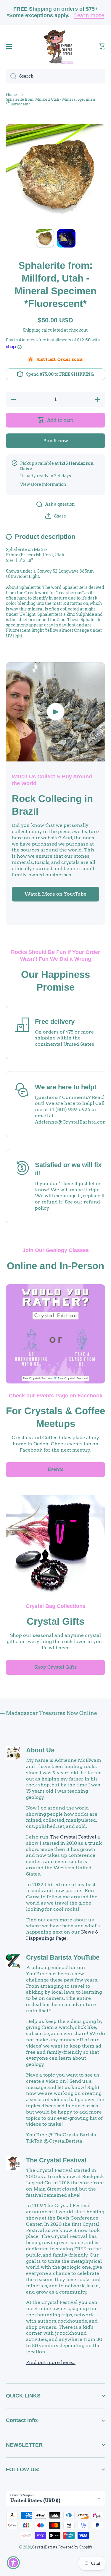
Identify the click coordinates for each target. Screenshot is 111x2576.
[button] (102, 46)
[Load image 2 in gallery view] (66, 238)
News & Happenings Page (62, 1935)
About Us (40, 1750)
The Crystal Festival (73, 1837)
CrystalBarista (45, 2547)
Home (11, 95)
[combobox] (55, 76)
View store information (43, 484)
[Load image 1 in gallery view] (45, 238)
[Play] (55, 712)
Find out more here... (51, 2362)
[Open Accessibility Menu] (13, 2563)
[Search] (11, 76)
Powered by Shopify (75, 2547)
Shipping (32, 330)
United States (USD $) (35, 2501)
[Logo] (56, 46)
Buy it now (56, 441)
